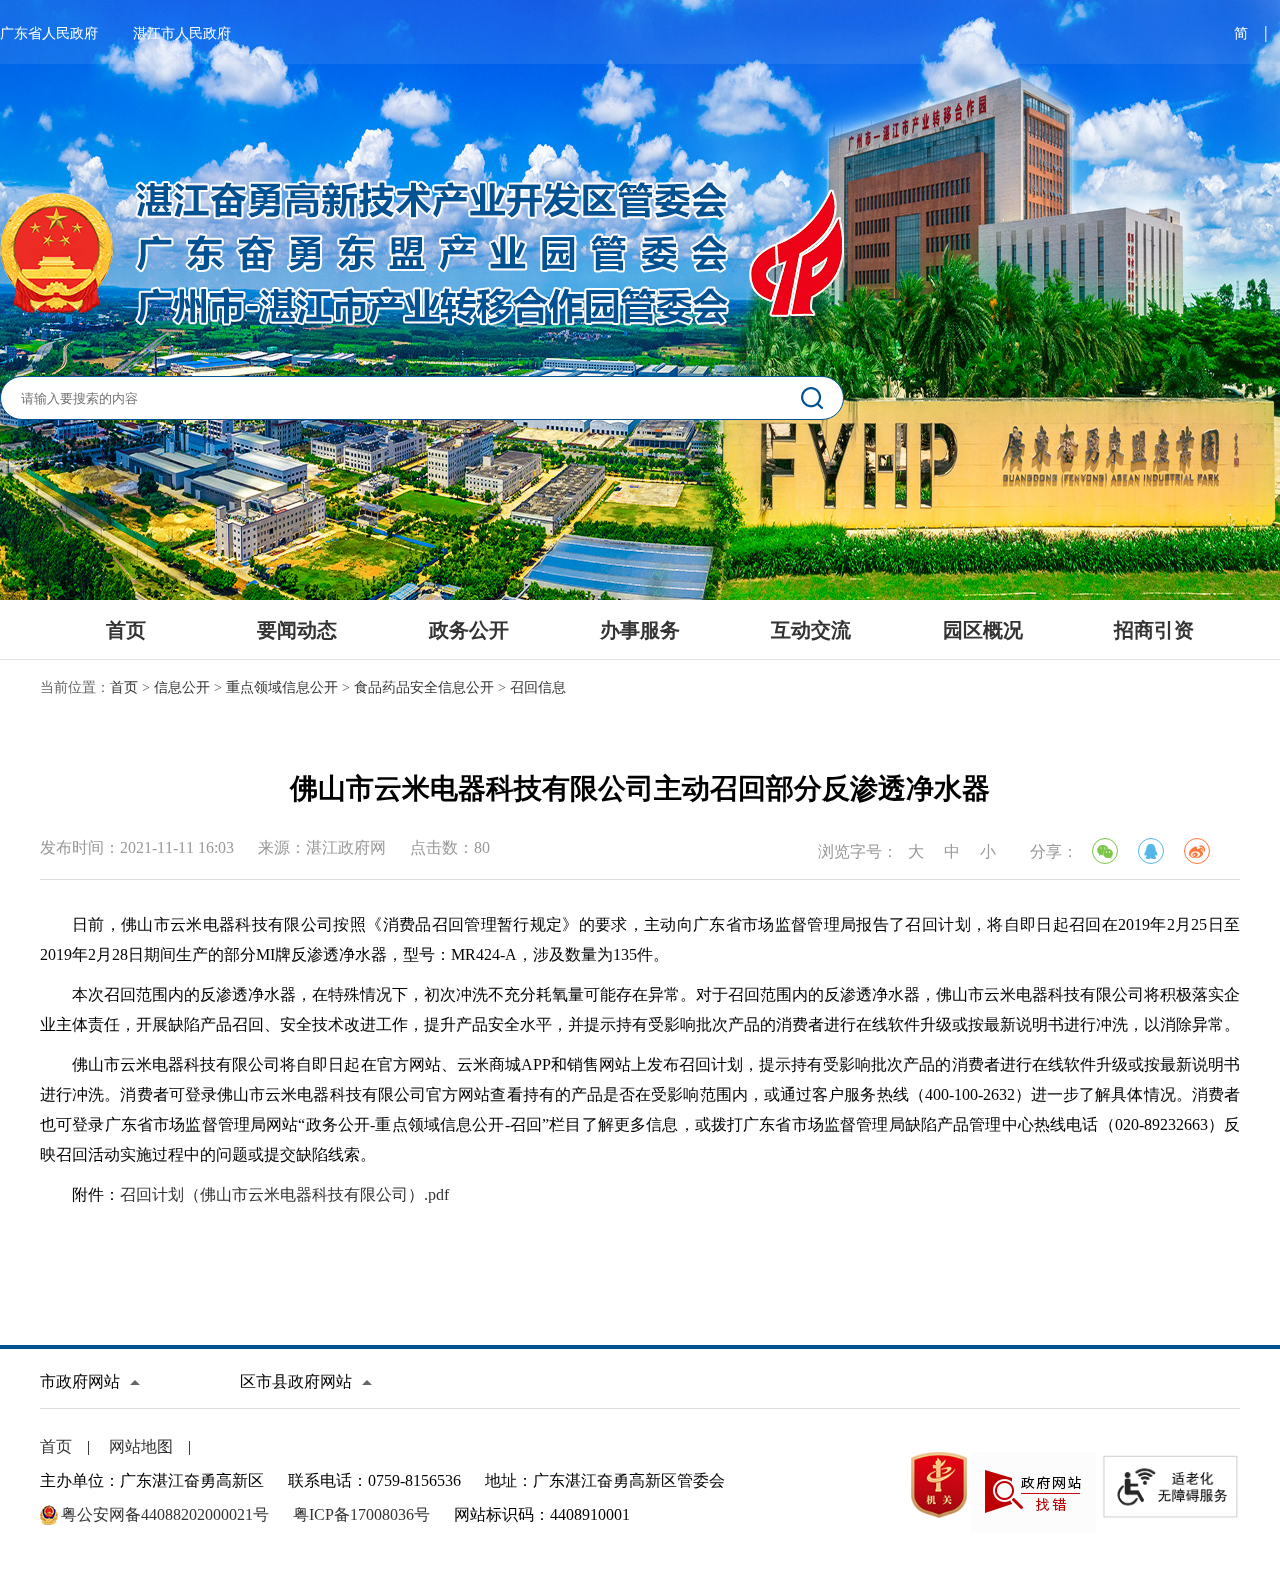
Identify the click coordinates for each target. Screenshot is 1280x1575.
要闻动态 (297, 630)
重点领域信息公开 (282, 687)
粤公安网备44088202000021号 (165, 1514)
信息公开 (182, 687)
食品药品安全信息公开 (424, 687)
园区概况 (983, 630)
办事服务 (640, 630)
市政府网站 (80, 1381)
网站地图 (141, 1446)
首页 (126, 630)
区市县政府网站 (296, 1381)
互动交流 (811, 630)
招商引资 (1154, 630)
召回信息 (538, 687)
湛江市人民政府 (182, 33)
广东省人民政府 (49, 33)
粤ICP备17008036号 (361, 1514)
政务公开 (469, 630)
